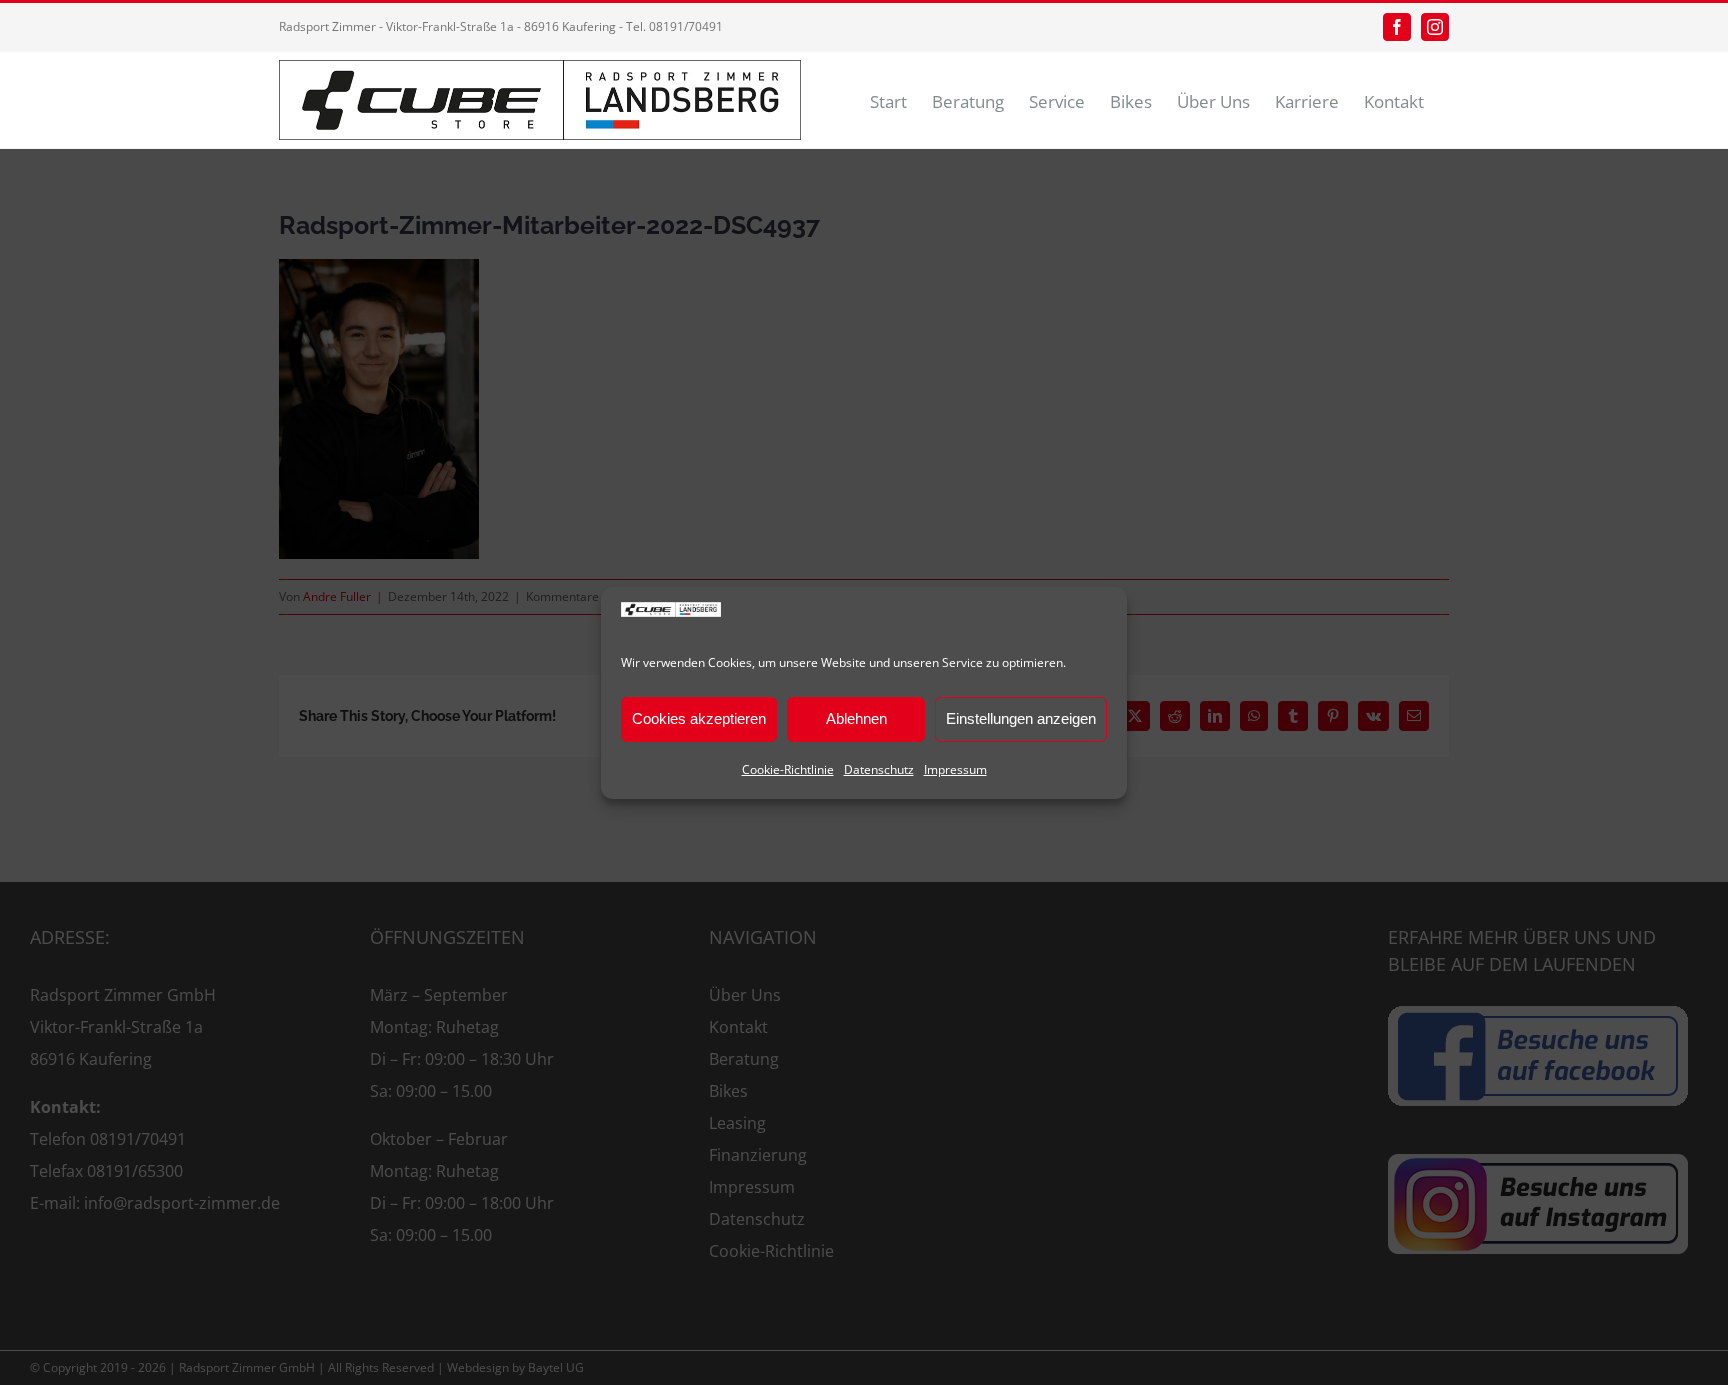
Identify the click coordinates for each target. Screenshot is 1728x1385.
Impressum (955, 769)
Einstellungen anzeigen (1021, 718)
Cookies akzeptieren (699, 718)
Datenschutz (879, 769)
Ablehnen (856, 718)
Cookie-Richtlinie (788, 769)
